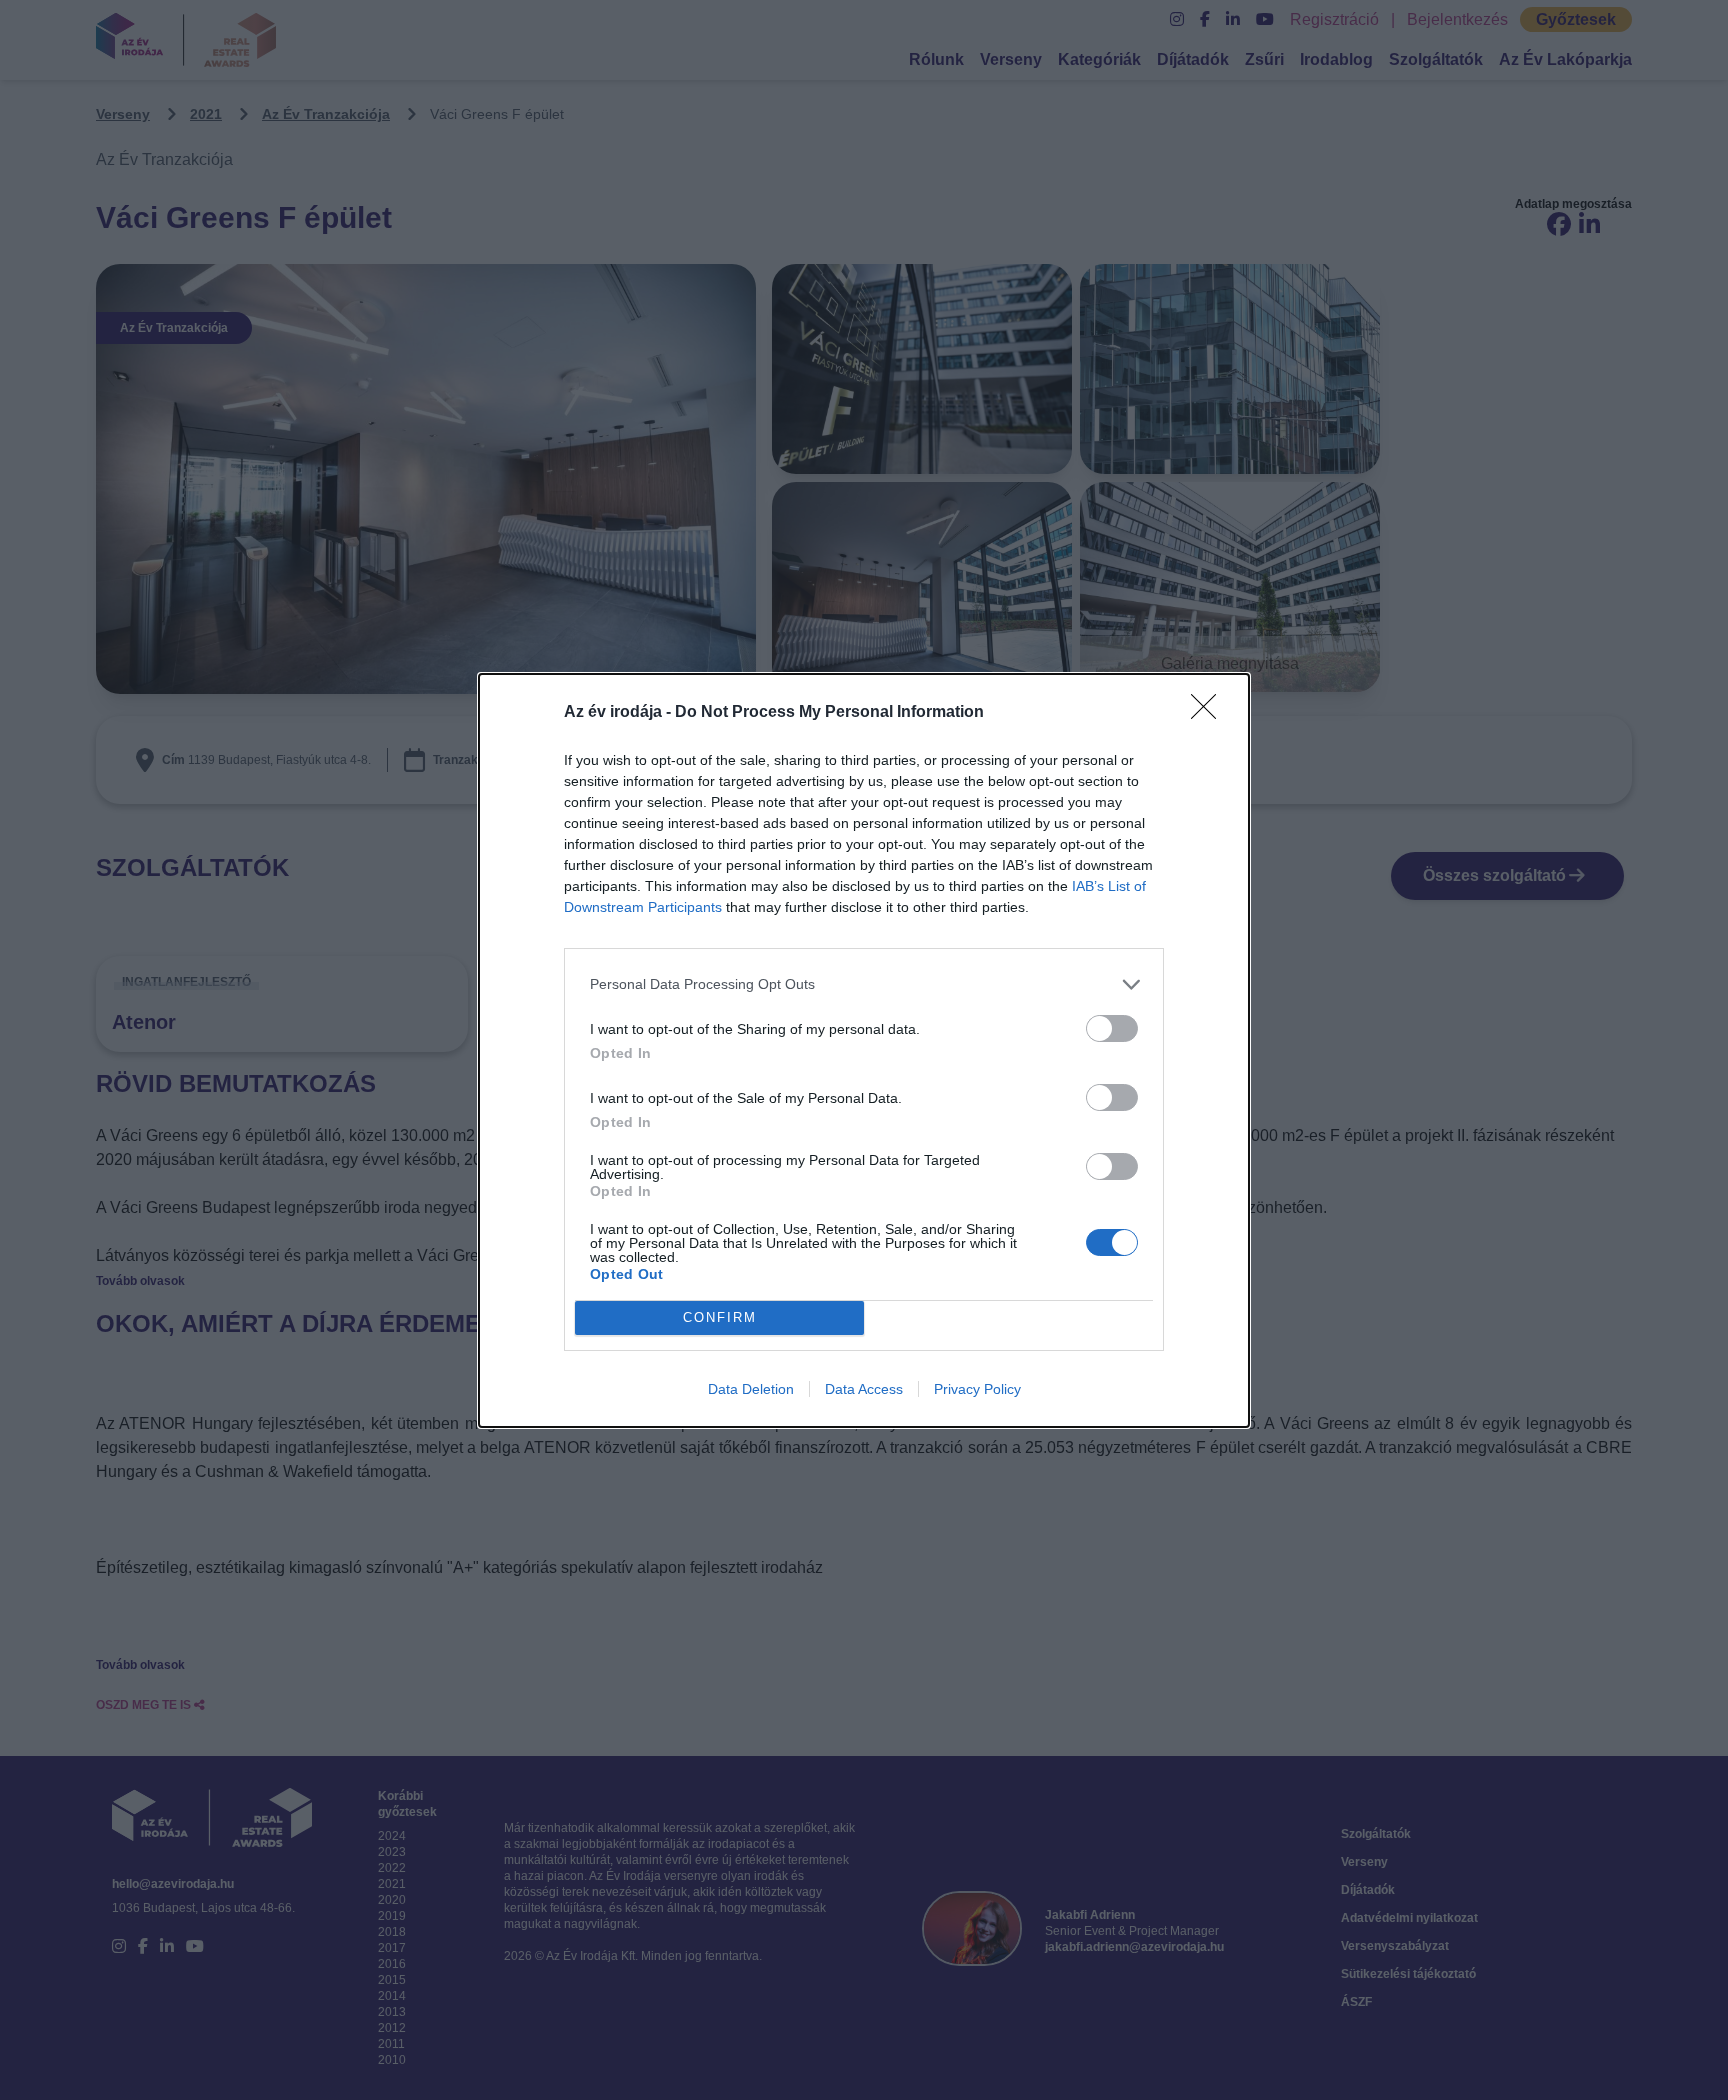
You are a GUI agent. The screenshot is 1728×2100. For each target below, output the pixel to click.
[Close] (1210, 713)
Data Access (864, 1389)
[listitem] (864, 984)
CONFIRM (720, 1317)
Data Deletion (751, 1389)
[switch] (1112, 1028)
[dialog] (864, 1050)
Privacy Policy (977, 1389)
